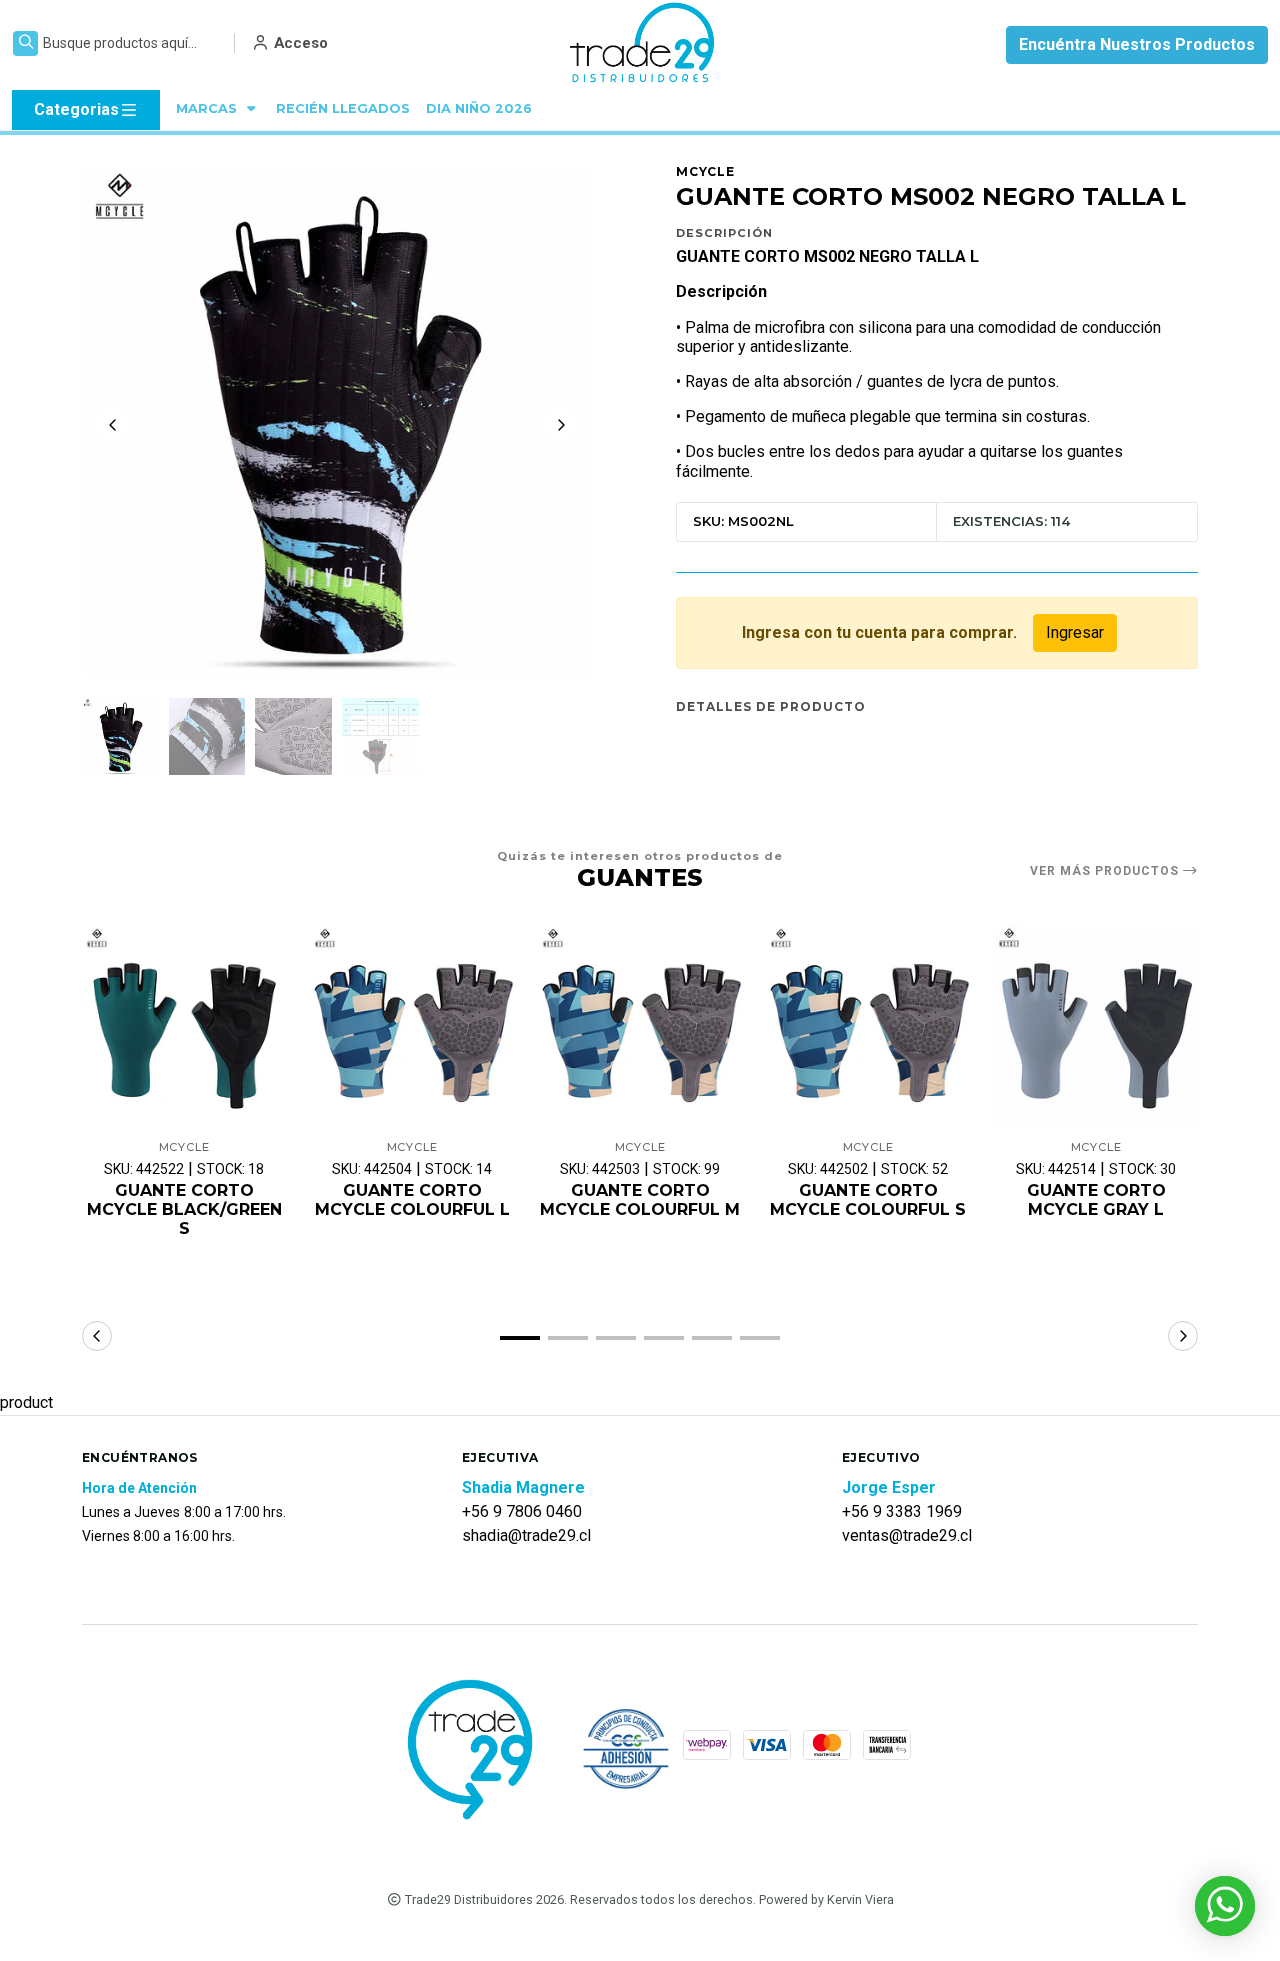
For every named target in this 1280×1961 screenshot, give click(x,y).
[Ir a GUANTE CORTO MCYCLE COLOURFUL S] (868, 1028)
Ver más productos (1106, 871)
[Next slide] (561, 425)
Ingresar (1075, 632)
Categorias (76, 109)
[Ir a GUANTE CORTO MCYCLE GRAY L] (1096, 1028)
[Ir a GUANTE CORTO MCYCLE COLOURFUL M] (640, 1028)
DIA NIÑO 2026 (479, 108)
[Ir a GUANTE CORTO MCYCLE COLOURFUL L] (412, 1028)
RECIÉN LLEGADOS (343, 108)
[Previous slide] (113, 425)
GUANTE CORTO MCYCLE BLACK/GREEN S (184, 1209)
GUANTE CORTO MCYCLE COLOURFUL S (868, 1200)
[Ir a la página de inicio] (643, 45)
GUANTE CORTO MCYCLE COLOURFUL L (412, 1200)
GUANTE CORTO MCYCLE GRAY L (1096, 1200)
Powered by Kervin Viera (826, 1899)
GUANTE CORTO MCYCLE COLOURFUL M (640, 1200)
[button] (520, 1338)
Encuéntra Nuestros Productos (1137, 44)
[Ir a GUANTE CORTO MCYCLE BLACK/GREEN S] (184, 1028)
